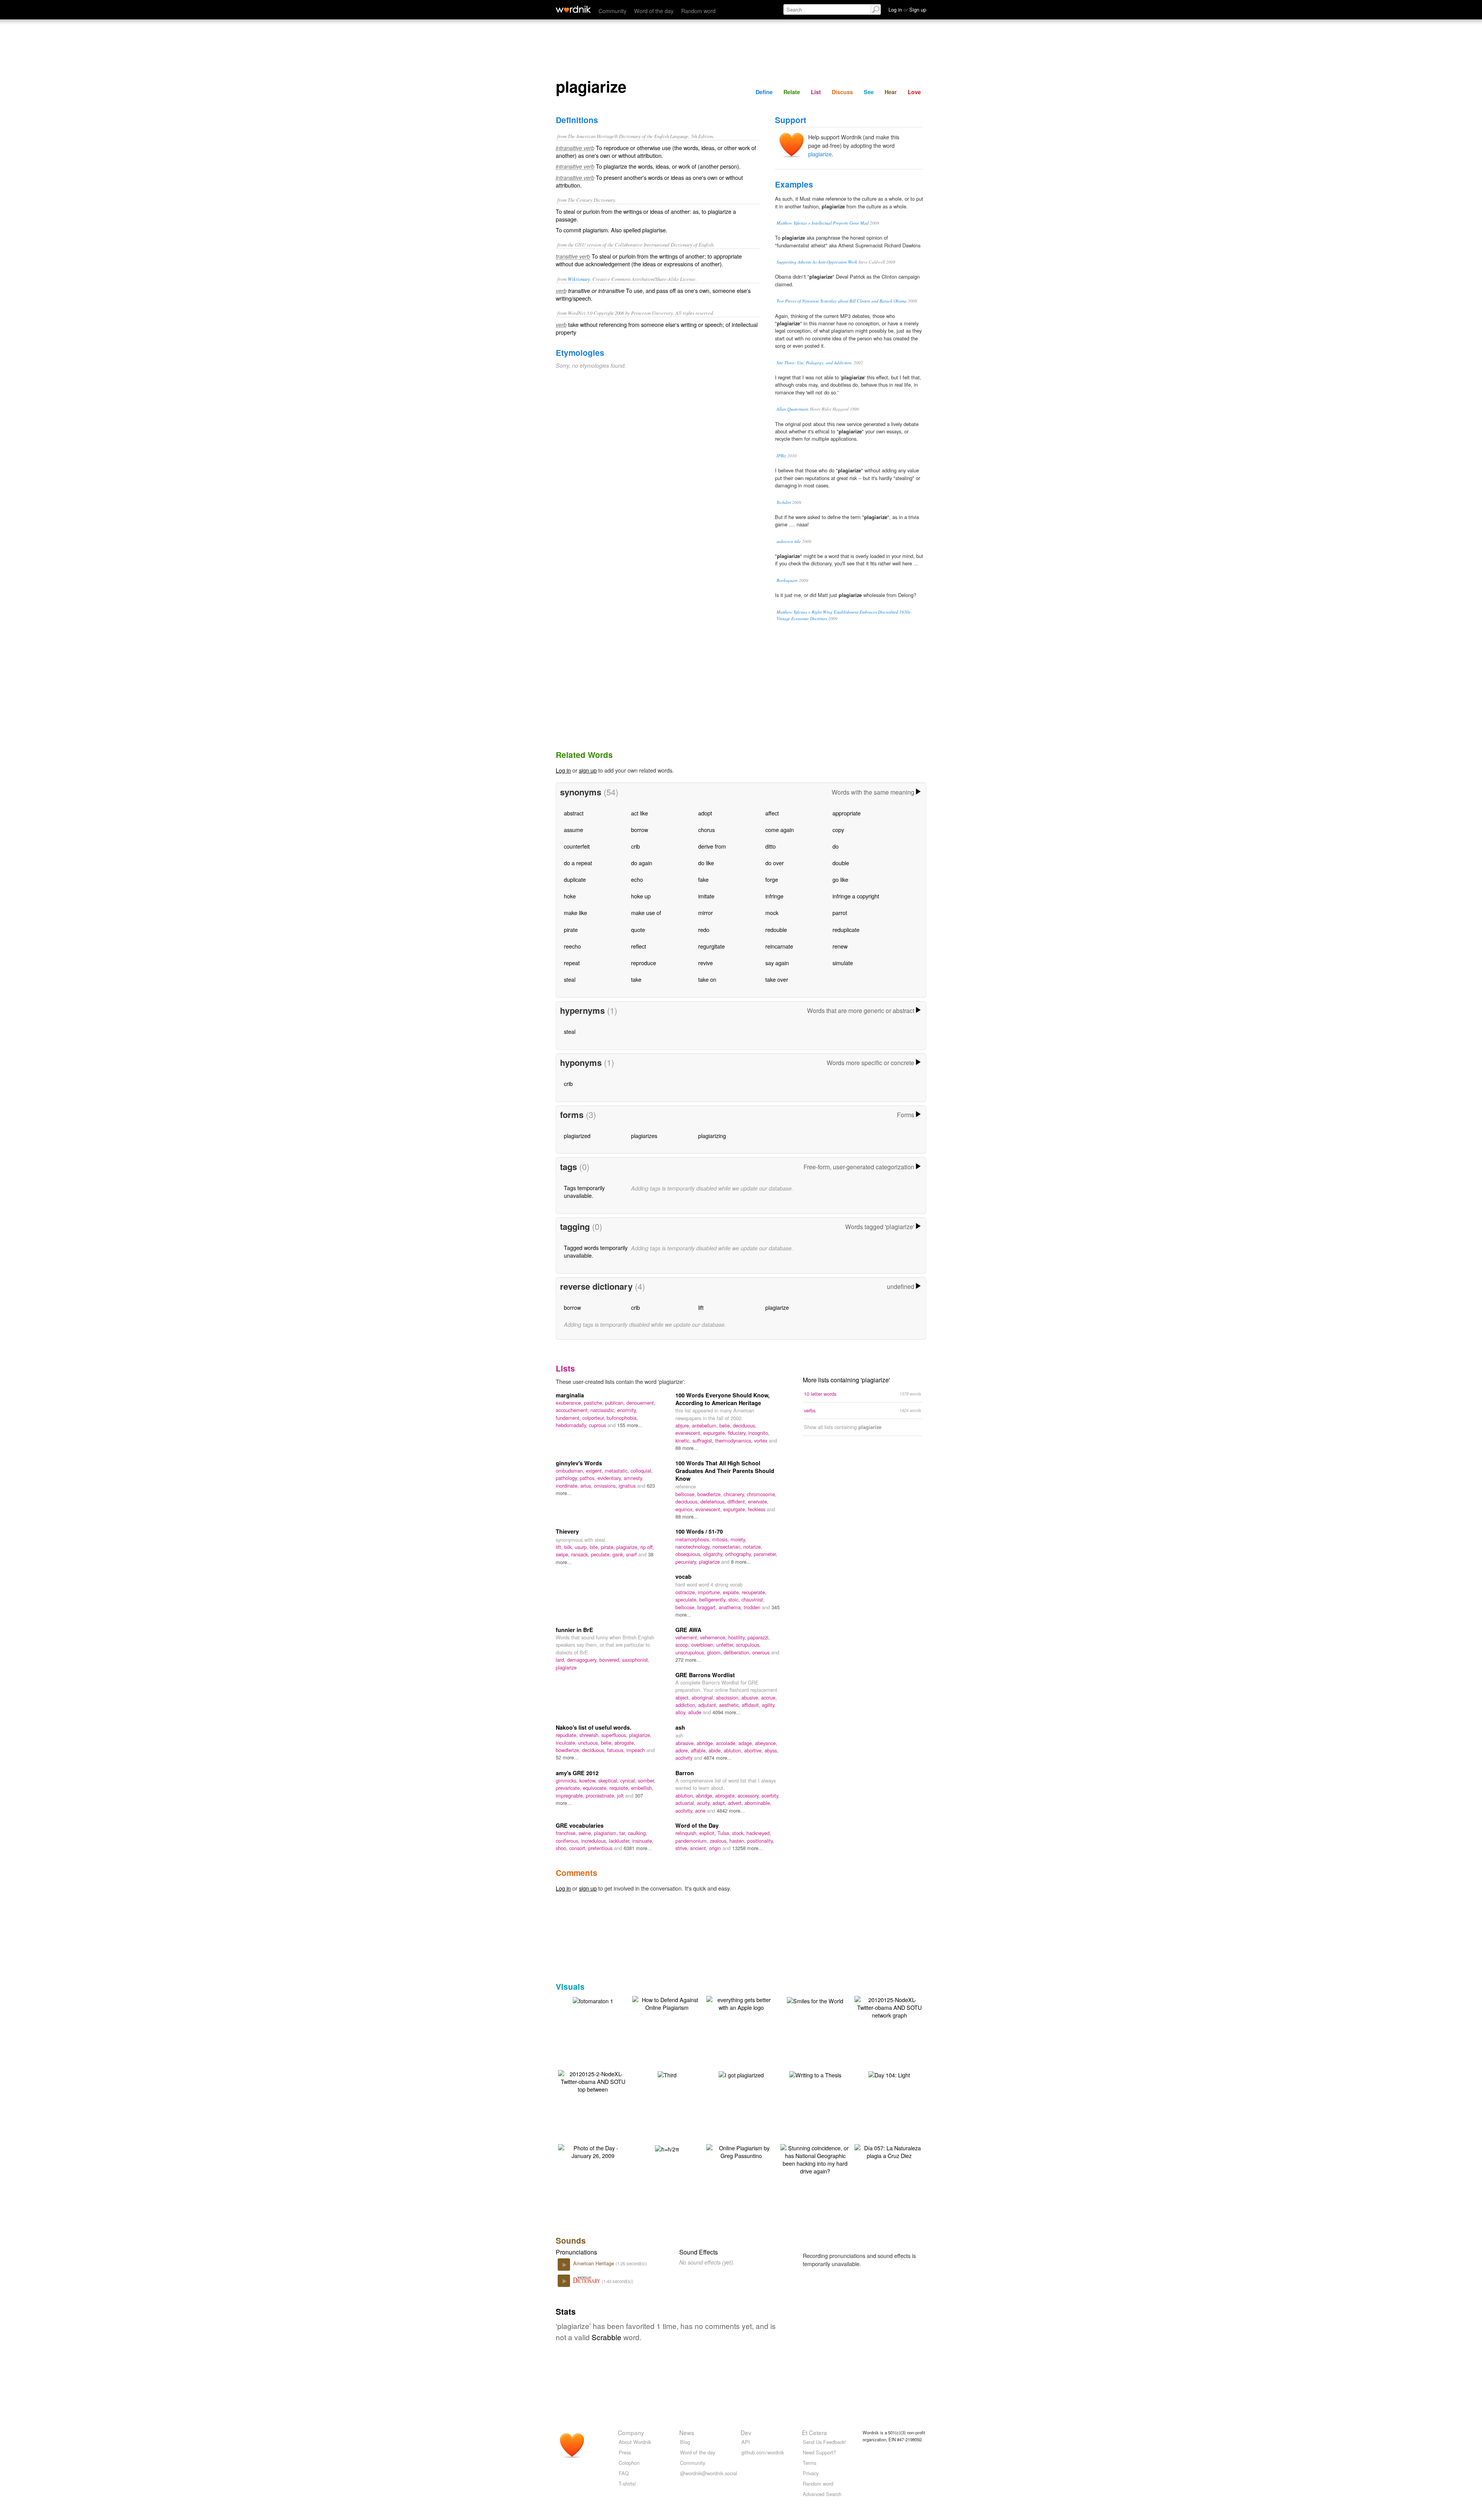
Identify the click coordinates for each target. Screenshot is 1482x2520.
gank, (619, 1554)
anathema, (731, 1607)
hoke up (641, 896)
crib (635, 846)
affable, (700, 1750)
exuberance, (570, 1403)
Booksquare (787, 580)
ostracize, (687, 1592)
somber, (647, 1780)
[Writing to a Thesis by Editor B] (815, 2074)
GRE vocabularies (580, 1825)
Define (764, 92)
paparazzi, (759, 1637)
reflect (639, 946)
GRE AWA (688, 1630)
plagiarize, (628, 1547)
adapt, (720, 1803)
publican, (616, 1403)
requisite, (620, 1788)
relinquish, (687, 1833)
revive (705, 963)
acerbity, (771, 1795)
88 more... (687, 1448)
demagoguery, (583, 1660)
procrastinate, (601, 1795)
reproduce (644, 963)
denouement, (641, 1403)
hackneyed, (759, 1833)
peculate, (602, 1554)
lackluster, (621, 1841)
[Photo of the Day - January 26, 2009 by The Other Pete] (593, 2151)
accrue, (769, 1697)
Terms (810, 2463)
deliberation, (738, 1652)
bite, (595, 1547)
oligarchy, (714, 1554)
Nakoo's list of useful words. (594, 1727)
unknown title (789, 541)
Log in (563, 770)
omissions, (606, 1486)
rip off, (647, 1547)
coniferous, (568, 1841)
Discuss (842, 92)
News (687, 2432)
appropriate (847, 813)
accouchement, (573, 1410)
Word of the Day (697, 1825)
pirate (571, 929)
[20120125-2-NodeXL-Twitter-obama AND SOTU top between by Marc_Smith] (593, 2081)
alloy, (682, 1712)
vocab (683, 1576)
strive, (683, 1848)
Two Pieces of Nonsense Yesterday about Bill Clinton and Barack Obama (842, 301)
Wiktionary (579, 279)
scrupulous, (748, 1645)
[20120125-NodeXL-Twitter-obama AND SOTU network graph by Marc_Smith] (889, 2007)
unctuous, (590, 1743)
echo (637, 879)
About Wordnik (635, 2442)
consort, (579, 1848)
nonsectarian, (728, 1547)
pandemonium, (693, 1841)
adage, (747, 1743)
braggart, (708, 1607)
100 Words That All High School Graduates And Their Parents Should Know (725, 1471)
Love (914, 92)
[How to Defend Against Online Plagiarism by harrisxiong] (667, 2003)
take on (707, 979)
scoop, (683, 1645)
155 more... (630, 1425)
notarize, (753, 1547)
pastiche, (595, 1403)
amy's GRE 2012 (577, 1773)
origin (716, 1848)
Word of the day (654, 11)
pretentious (601, 1848)
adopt (705, 813)
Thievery (567, 1531)
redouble (776, 929)
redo (704, 929)
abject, (683, 1697)
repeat (572, 963)
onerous (762, 1652)
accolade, (727, 1743)
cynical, (629, 1780)
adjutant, (709, 1705)
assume (574, 830)
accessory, (749, 1795)
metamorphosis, (694, 1539)
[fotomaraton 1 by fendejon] (593, 2000)
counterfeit (577, 846)
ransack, (581, 1554)
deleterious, (714, 1501)
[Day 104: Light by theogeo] (889, 2074)
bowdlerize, (711, 1494)
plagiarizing (712, 1136)
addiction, (687, 1705)
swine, (586, 1833)
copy (838, 830)
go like (840, 879)
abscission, (729, 1697)
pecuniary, (687, 1562)
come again (780, 830)
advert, (736, 1803)
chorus (706, 830)
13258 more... (748, 1848)
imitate (706, 896)
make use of (646, 912)
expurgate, (716, 1433)
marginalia (570, 1395)
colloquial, (642, 1471)
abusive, (751, 1697)
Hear (891, 92)
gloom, (715, 1652)
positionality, (761, 1841)
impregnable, (571, 1795)
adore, (683, 1750)
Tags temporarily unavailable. (584, 1192)
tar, (624, 1833)
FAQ (624, 2473)
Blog (685, 2442)
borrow (639, 830)
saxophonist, (636, 1660)
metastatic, (618, 1471)
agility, (769, 1705)
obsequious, (689, 1554)
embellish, (642, 1788)
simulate (843, 963)
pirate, (609, 1547)
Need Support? (819, 2452)
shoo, (563, 1848)
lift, (560, 1547)
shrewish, (590, 1735)
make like (575, 912)
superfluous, (615, 1735)
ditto (771, 846)
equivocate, (596, 1788)
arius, (587, 1486)
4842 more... (731, 1811)
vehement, (688, 1637)
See (869, 92)
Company (631, 2432)
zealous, (720, 1841)
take (636, 979)
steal (570, 979)
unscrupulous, (691, 1652)
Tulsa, (725, 1833)
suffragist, (704, 1440)
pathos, (589, 1478)
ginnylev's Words (579, 1463)
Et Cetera (815, 2432)
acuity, (705, 1803)
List (816, 92)
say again (777, 963)
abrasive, (686, 1743)
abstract (574, 813)
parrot (840, 912)
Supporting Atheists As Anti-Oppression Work (817, 262)
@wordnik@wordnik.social (709, 2473)
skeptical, (609, 1780)
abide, (716, 1750)
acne (701, 1811)
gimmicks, (568, 1780)
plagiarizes (644, 1136)
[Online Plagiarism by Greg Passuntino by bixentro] (741, 2151)
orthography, (739, 1554)
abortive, (754, 1750)
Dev (746, 2432)
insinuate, (643, 1841)
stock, (739, 1833)
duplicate (575, 879)
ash (680, 1727)
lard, (561, 1660)
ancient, (700, 1848)
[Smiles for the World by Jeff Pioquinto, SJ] (815, 2000)
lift (701, 1307)
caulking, (638, 1833)
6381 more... (638, 1848)
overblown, (704, 1645)
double (841, 863)
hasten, (738, 1841)
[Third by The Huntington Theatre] (667, 2074)
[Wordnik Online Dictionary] (573, 9)
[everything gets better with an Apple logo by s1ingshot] (741, 2003)
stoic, (735, 1599)
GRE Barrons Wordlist (705, 1675)
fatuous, (617, 1750)
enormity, (627, 1410)
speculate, (687, 1599)
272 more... (688, 1660)
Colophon (629, 2463)
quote (638, 929)
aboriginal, (704, 1697)
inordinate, (568, 1486)
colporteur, (595, 1418)
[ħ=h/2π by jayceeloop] (667, 2148)
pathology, (568, 1478)
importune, (710, 1592)
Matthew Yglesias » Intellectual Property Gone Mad (823, 223)
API (746, 2442)
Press (625, 2452)
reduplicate (846, 929)
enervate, (758, 1501)
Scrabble (607, 2337)
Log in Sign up (907, 9)
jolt (621, 1795)
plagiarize (820, 154)
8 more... (741, 1562)
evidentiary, (611, 1478)
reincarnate (779, 946)
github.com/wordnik (763, 2452)
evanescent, (689, 1433)
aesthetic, (730, 1705)
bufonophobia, (622, 1418)
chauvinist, (753, 1599)
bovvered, (611, 1660)
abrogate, (625, 1743)
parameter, (766, 1554)
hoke (570, 896)
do (836, 846)
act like (639, 813)
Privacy (811, 2473)
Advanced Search (822, 2494)
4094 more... (727, 1712)
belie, (726, 1425)
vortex (761, 1440)
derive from (712, 846)
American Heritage (594, 2263)
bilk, (569, 1547)
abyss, (771, 1750)
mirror (705, 912)
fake (703, 879)
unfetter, (726, 1645)
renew (840, 946)
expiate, (732, 1592)
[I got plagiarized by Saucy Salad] (741, 2074)
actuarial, (686, 1803)
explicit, (708, 1833)
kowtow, (589, 1780)
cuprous (598, 1425)
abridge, (706, 1743)
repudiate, (568, 1735)
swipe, (563, 1554)
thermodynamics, (735, 1440)
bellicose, (686, 1494)
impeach (636, 1750)
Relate (792, 92)
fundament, (569, 1418)
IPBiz (781, 456)
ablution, (734, 1750)
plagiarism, (607, 1833)
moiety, (738, 1539)
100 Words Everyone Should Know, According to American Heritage (722, 1399)
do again (642, 863)
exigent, (595, 1471)
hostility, (738, 1637)
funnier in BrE (574, 1630)
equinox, (685, 1509)
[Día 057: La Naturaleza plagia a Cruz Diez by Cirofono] (889, 2151)
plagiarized (577, 1136)
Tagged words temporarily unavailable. (596, 1251)
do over (775, 863)
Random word (698, 11)
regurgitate (711, 946)
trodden (753, 1607)
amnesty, (634, 1478)
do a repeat (578, 863)
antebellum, (706, 1425)
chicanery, (735, 1494)
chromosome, (762, 1494)
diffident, (738, 1501)
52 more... (567, 1757)
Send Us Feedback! (824, 2442)
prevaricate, (569, 1788)
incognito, (759, 1433)
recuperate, (754, 1592)
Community (612, 11)
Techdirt (784, 502)
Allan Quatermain (793, 409)
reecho (572, 946)
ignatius (628, 1486)
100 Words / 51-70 (699, 1531)
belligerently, (714, 1599)
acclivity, (685, 1811)
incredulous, (595, 1841)
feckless (757, 1509)
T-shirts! (627, 2484)
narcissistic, (604, 1410)
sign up (588, 770)
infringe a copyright (856, 896)
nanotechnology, (694, 1547)
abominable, (758, 1803)
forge (772, 879)
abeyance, (766, 1743)
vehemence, (714, 1637)
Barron (685, 1773)
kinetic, (684, 1440)
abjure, (684, 1425)
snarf (632, 1554)
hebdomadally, (572, 1425)
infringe (774, 896)
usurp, (582, 1547)
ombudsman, (571, 1471)
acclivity (685, 1758)
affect (772, 813)
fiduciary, (738, 1433)
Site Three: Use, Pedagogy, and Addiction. (815, 363)
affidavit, (752, 1705)
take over (777, 979)
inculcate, (567, 1743)
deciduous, (745, 1425)
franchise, (567, 1833)
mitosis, (721, 1539)
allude (695, 1712)
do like (706, 863)
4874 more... (718, 1758)
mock (772, 912)
